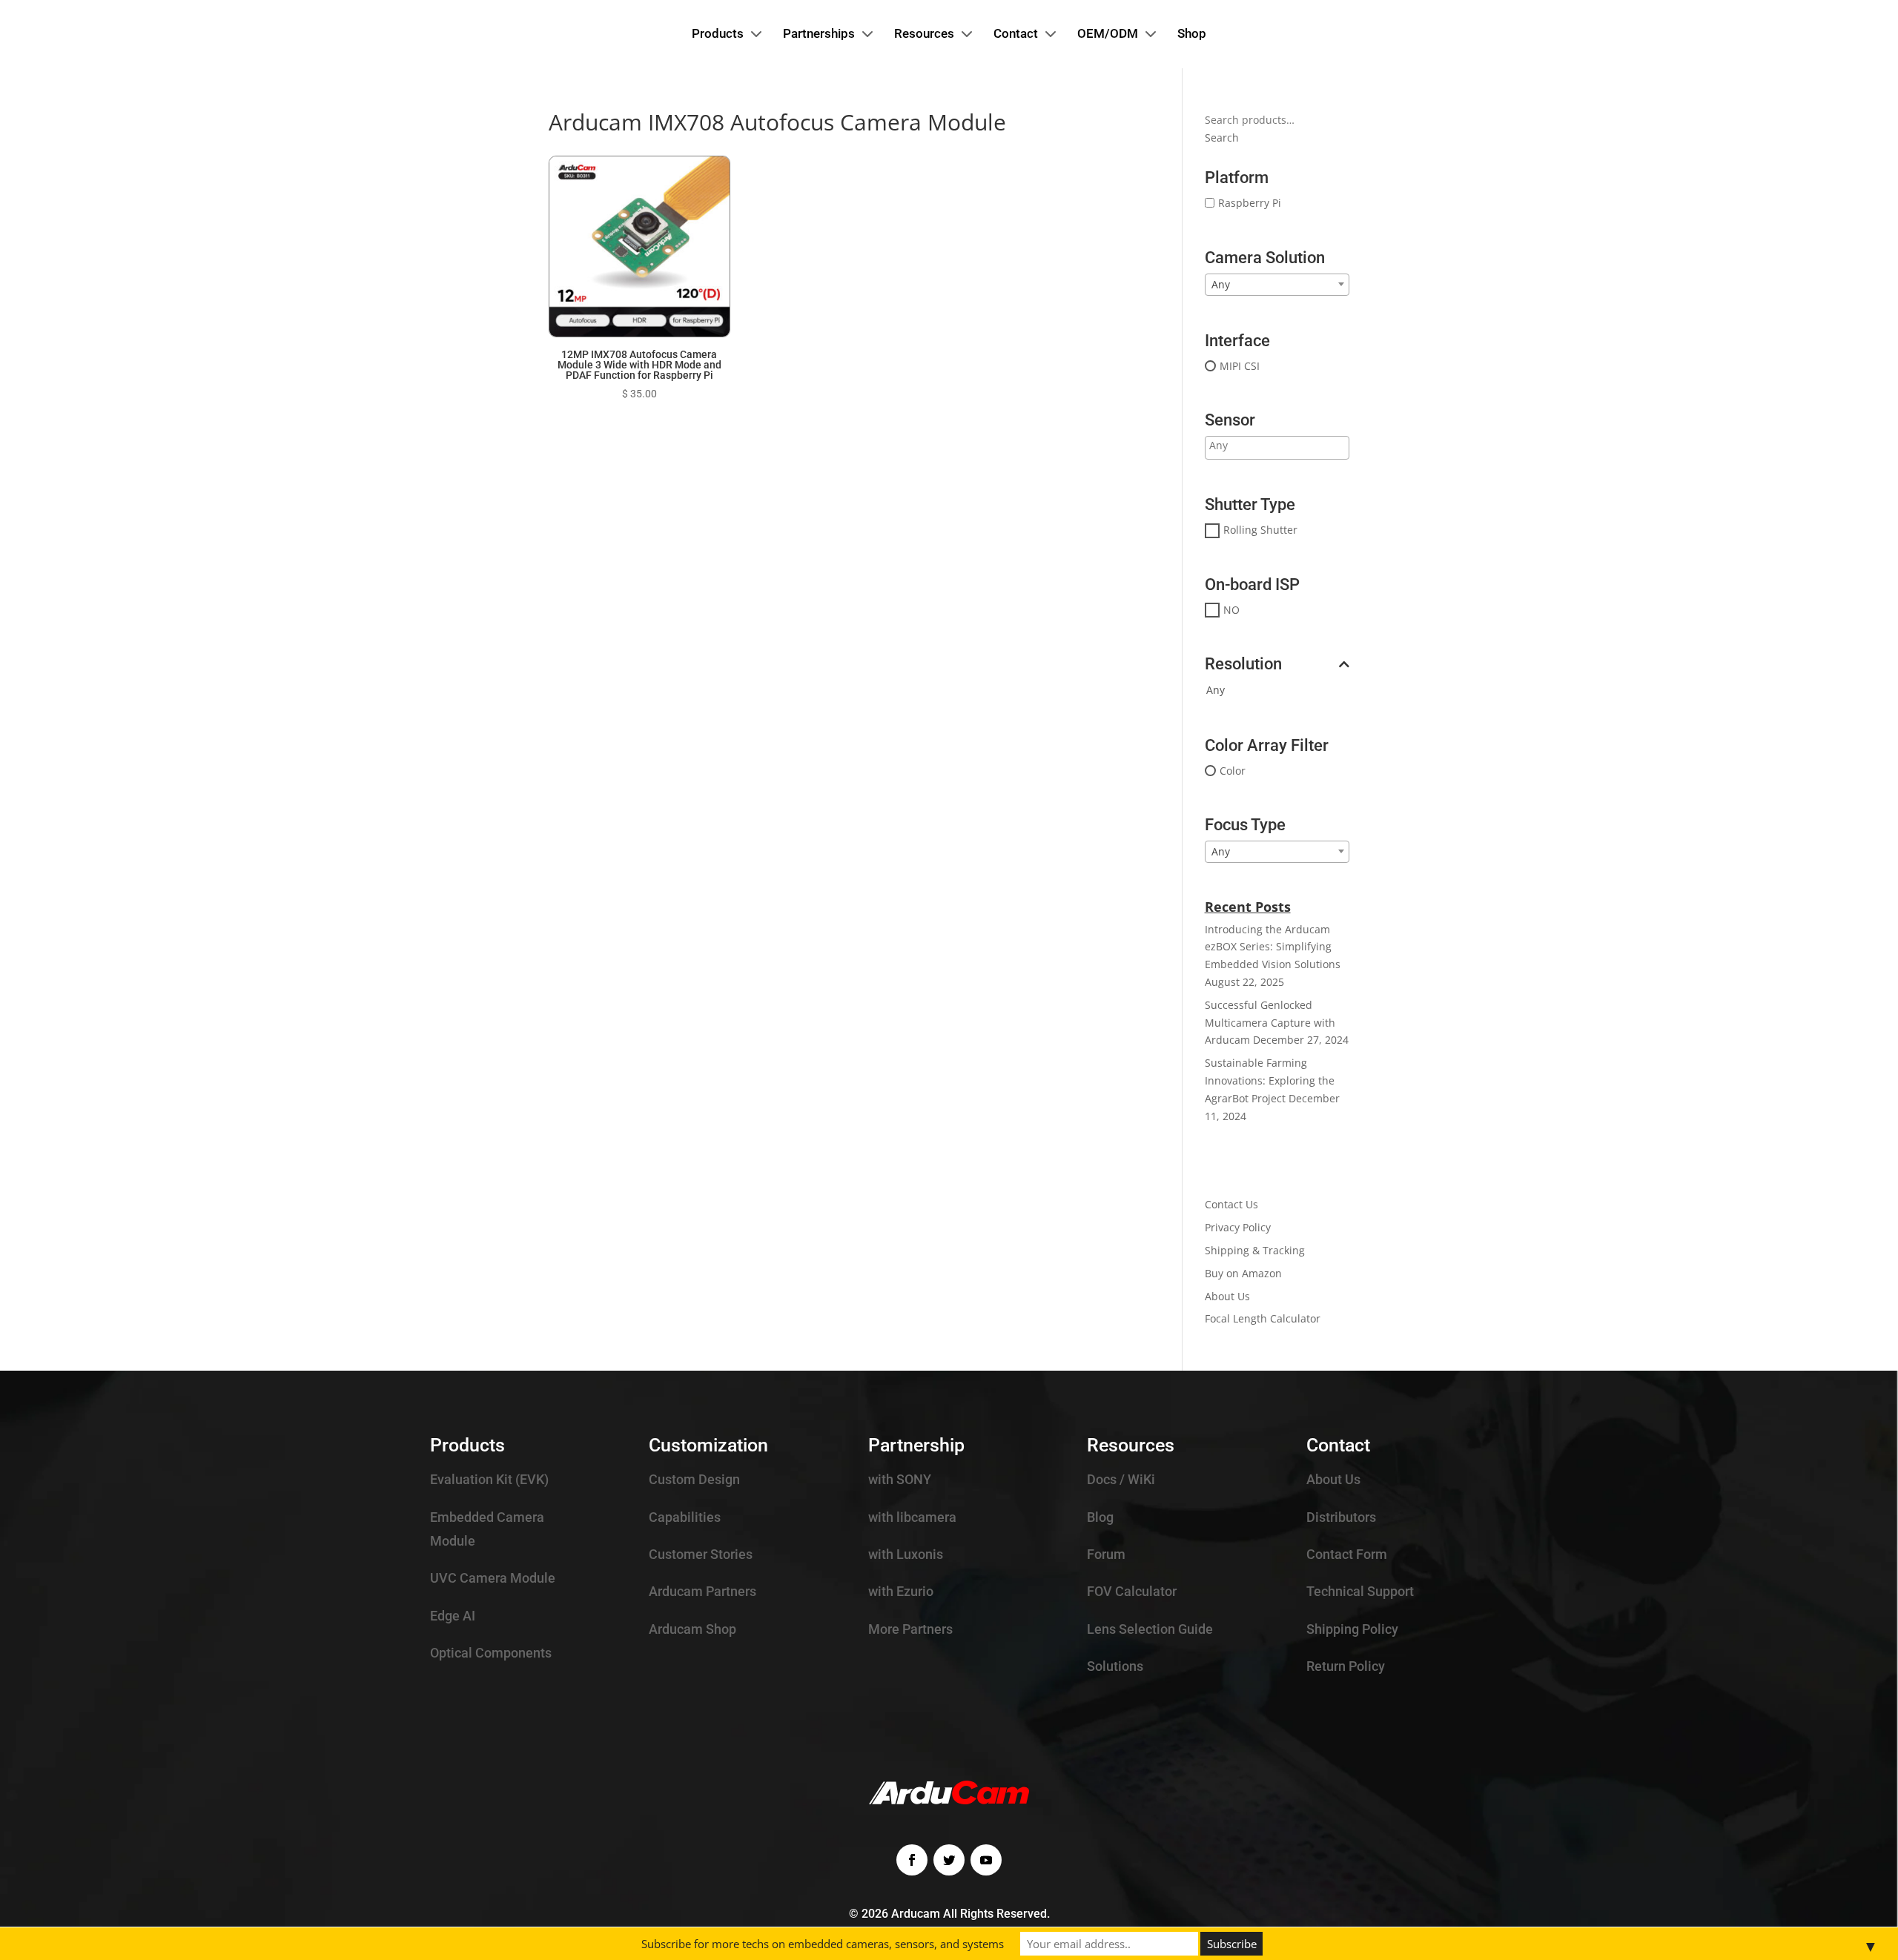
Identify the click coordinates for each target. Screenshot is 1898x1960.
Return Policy (1346, 1666)
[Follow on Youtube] (986, 1860)
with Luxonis (906, 1554)
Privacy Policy (1238, 1227)
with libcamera (912, 1517)
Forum (1106, 1554)
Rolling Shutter (1260, 530)
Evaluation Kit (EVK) (489, 1479)
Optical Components (491, 1653)
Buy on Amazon (1243, 1273)
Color (1233, 771)
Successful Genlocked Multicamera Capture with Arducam (1270, 1023)
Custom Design (694, 1479)
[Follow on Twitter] (949, 1860)
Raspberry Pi (1250, 203)
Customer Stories (701, 1554)
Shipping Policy (1352, 1629)
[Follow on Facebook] (912, 1860)
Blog (1100, 1517)
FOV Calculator (1132, 1591)
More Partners (910, 1629)
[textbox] (1267, 446)
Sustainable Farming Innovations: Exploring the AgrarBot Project (1270, 1080)
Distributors (1341, 1517)
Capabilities (685, 1517)
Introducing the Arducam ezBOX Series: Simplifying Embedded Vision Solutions (1273, 947)
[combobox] (1277, 285)
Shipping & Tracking (1255, 1250)
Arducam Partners (702, 1591)
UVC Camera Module (493, 1578)
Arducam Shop (692, 1629)
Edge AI (453, 1616)
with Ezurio (901, 1591)
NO (1231, 610)
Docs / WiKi (1121, 1479)
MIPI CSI (1240, 366)
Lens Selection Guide (1150, 1629)
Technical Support (1360, 1591)
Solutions (1115, 1666)
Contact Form (1347, 1554)
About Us (1227, 1296)
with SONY (900, 1479)
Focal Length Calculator (1263, 1318)
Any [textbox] (1221, 284)
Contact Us (1231, 1204)
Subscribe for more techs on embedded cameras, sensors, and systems (823, 1944)
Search (1222, 138)
